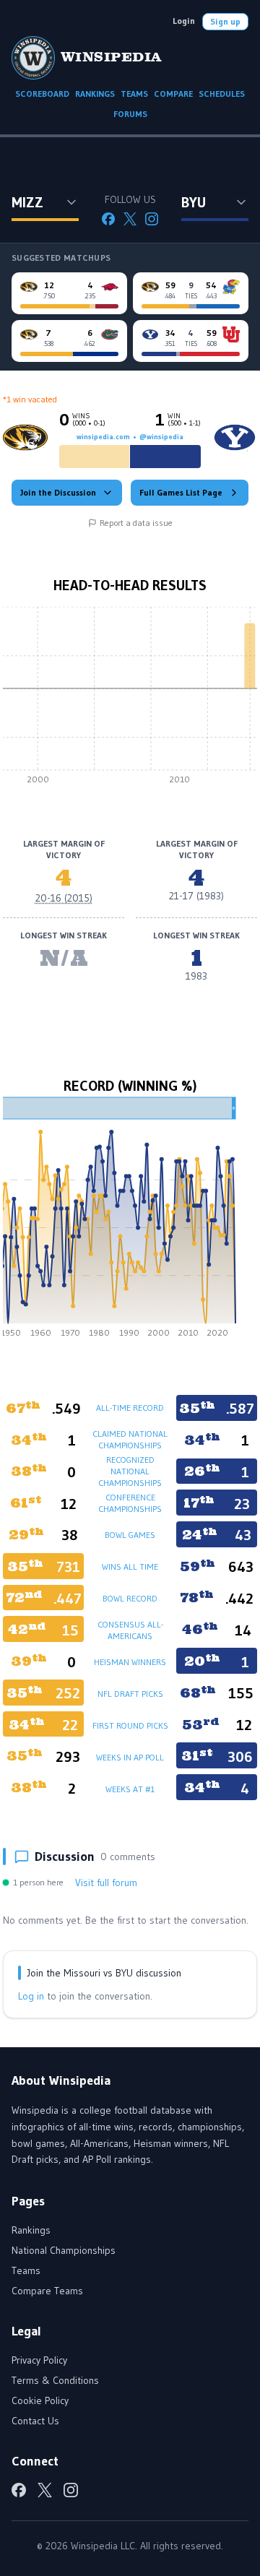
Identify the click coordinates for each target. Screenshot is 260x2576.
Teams (26, 2270)
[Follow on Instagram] (152, 219)
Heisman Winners (130, 1662)
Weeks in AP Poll (130, 1757)
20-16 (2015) (64, 898)
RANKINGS (95, 94)
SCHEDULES (222, 94)
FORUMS (130, 114)
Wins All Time (130, 1566)
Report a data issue (136, 523)
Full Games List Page (181, 492)
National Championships (64, 2250)
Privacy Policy (39, 2360)
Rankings (31, 2230)
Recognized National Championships (130, 1471)
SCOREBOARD (42, 94)
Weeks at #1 (130, 1789)
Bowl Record (130, 1598)
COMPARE (173, 94)
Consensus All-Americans (130, 1630)
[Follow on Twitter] (130, 219)
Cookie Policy (40, 2400)
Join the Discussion (58, 492)
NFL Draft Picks (130, 1694)
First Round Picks (130, 1725)
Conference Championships (130, 1503)
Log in (31, 1996)
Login (184, 21)
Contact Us (35, 2421)
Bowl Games (130, 1535)
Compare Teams (47, 2291)
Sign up (225, 21)
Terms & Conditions (55, 2380)
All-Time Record (130, 1408)
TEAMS (134, 94)
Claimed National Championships (130, 1439)
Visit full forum (106, 1883)
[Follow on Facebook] (108, 219)
